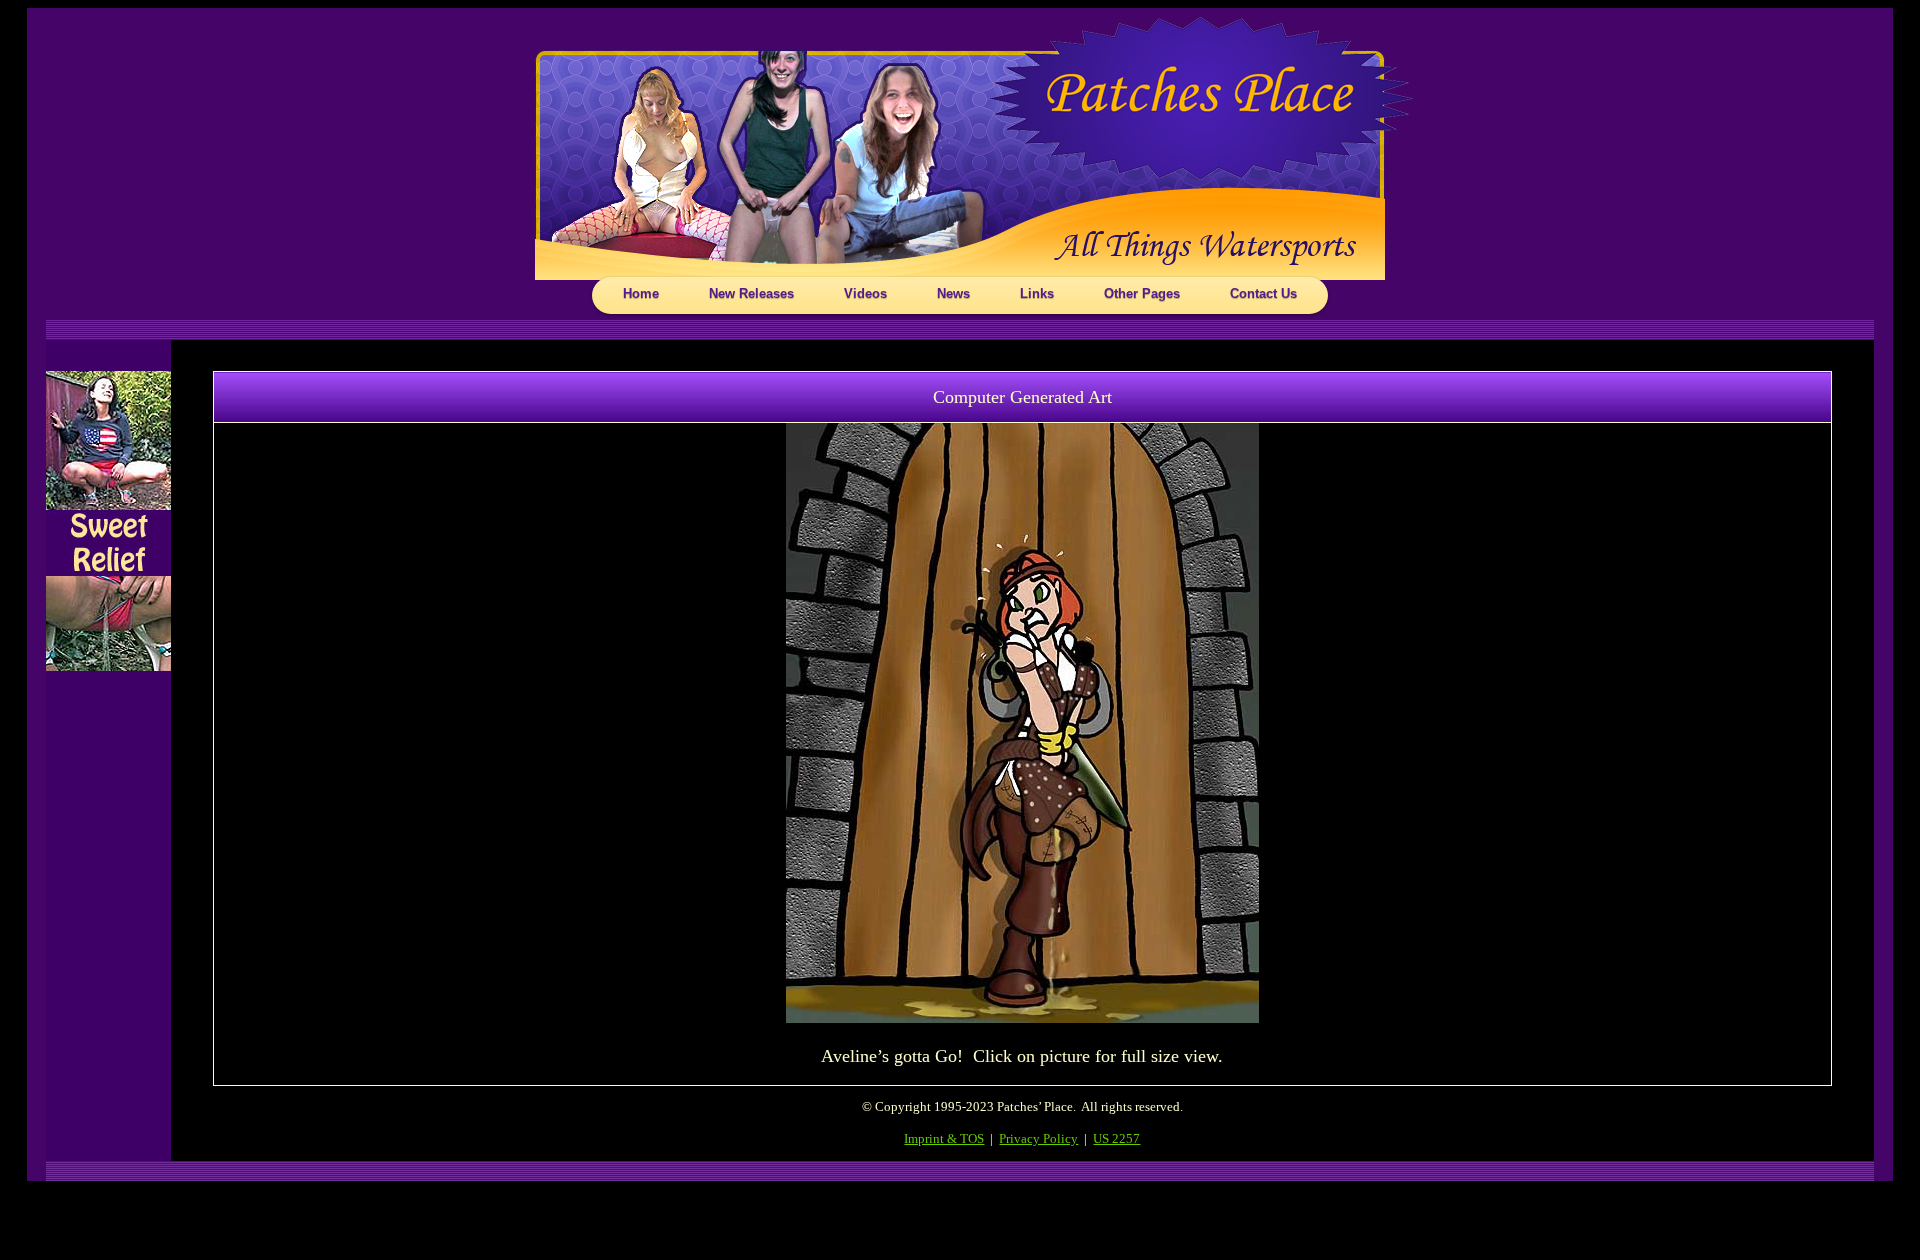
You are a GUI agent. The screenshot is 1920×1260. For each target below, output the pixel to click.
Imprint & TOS (944, 1138)
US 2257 (1116, 1138)
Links (1037, 293)
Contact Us (1263, 293)
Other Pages (1142, 293)
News (953, 293)
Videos (865, 293)
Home (641, 293)
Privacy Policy (1038, 1138)
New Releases (751, 293)
